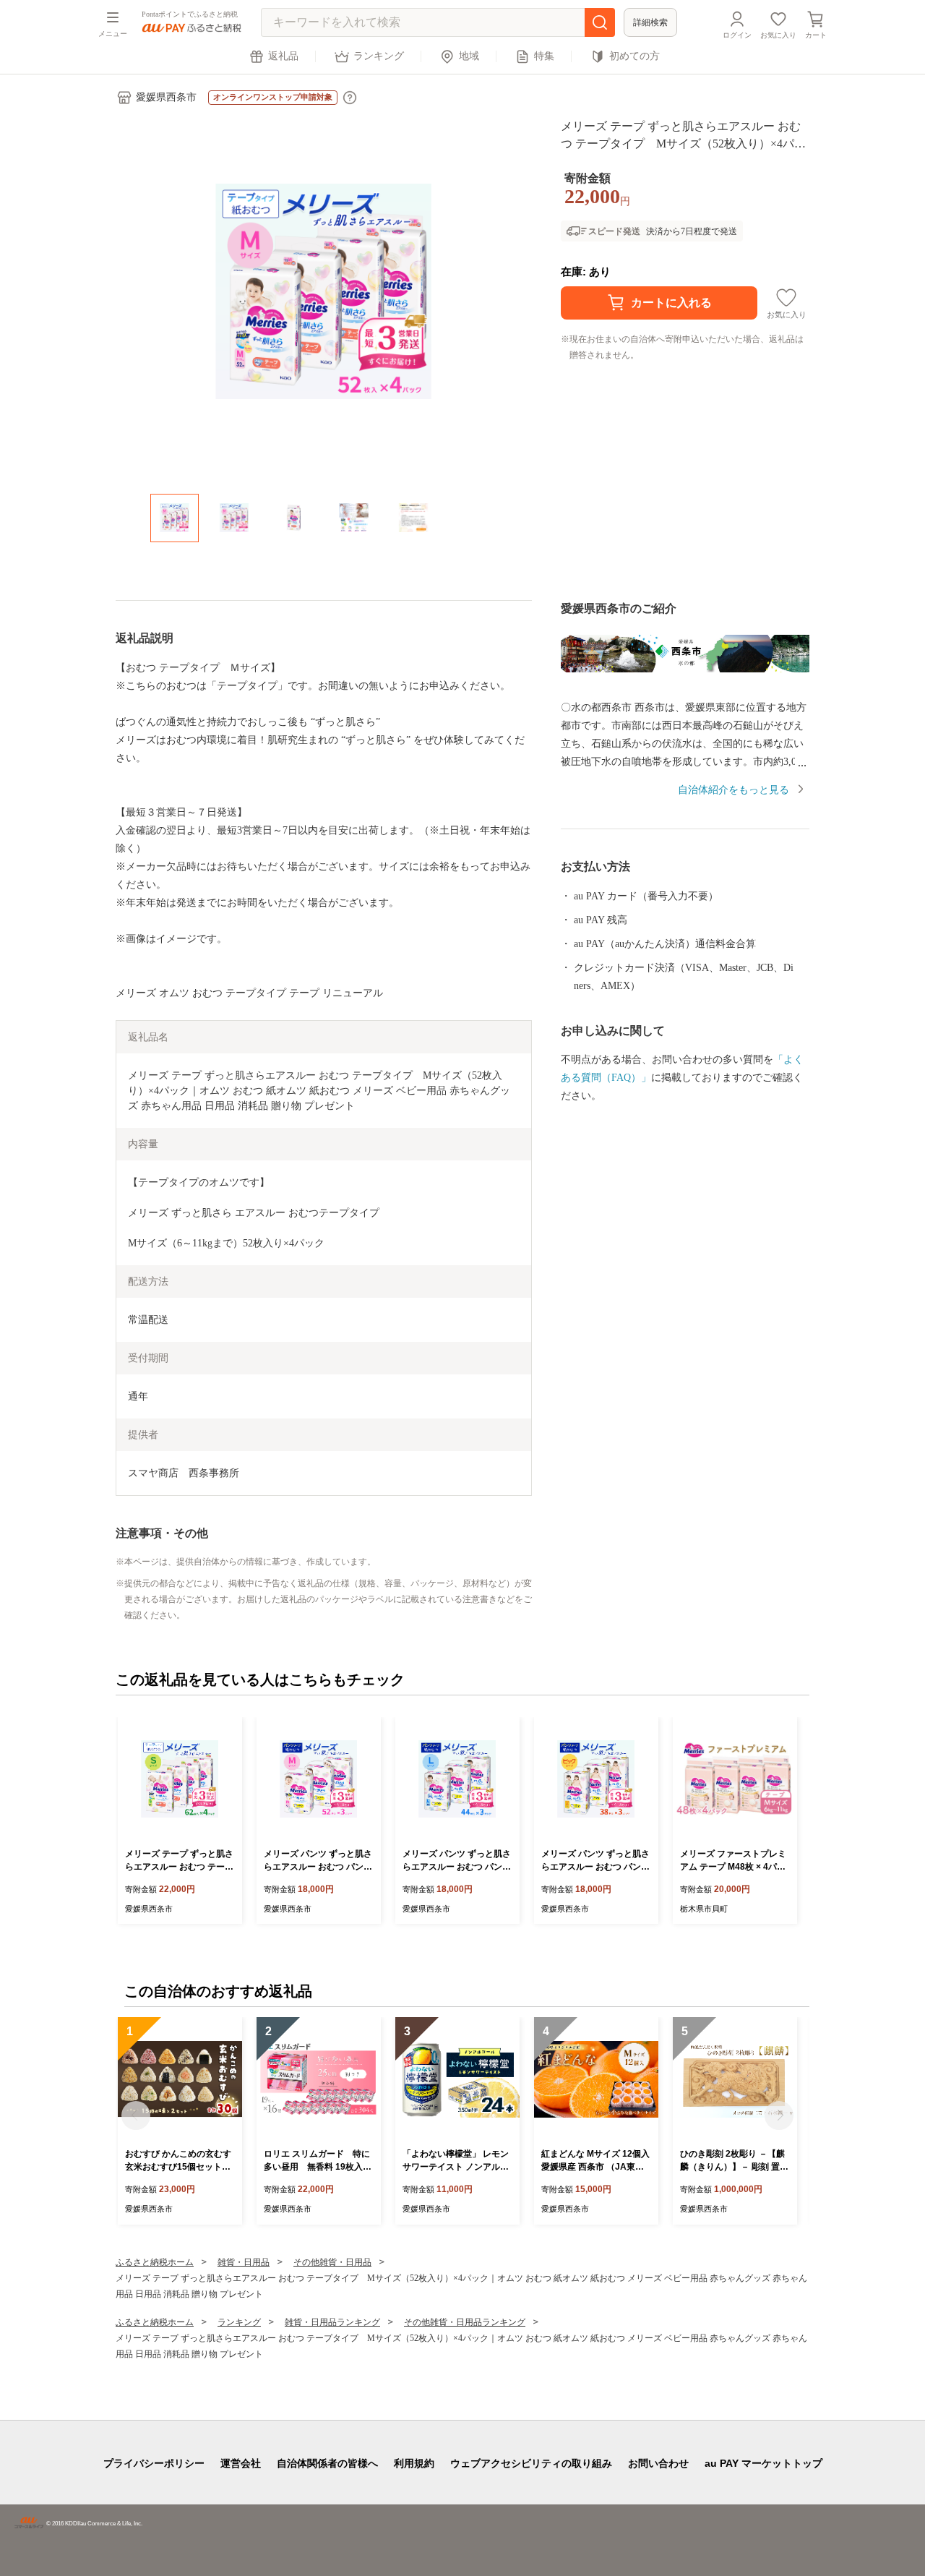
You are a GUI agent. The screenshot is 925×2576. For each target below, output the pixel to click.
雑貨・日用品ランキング (332, 2322)
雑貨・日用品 (244, 2262)
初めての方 (634, 56)
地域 (469, 56)
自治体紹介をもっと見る (733, 790)
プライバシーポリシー (154, 2463)
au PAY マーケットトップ (763, 2463)
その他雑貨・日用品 (332, 2262)
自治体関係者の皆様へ (327, 2463)
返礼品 (283, 56)
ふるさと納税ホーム (155, 2262)
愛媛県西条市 (166, 97)
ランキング (379, 56)
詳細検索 (650, 22)
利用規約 (414, 2463)
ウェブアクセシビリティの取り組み (531, 2463)
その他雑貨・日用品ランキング (465, 2322)
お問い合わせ (658, 2463)
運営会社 (241, 2463)
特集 (544, 56)
